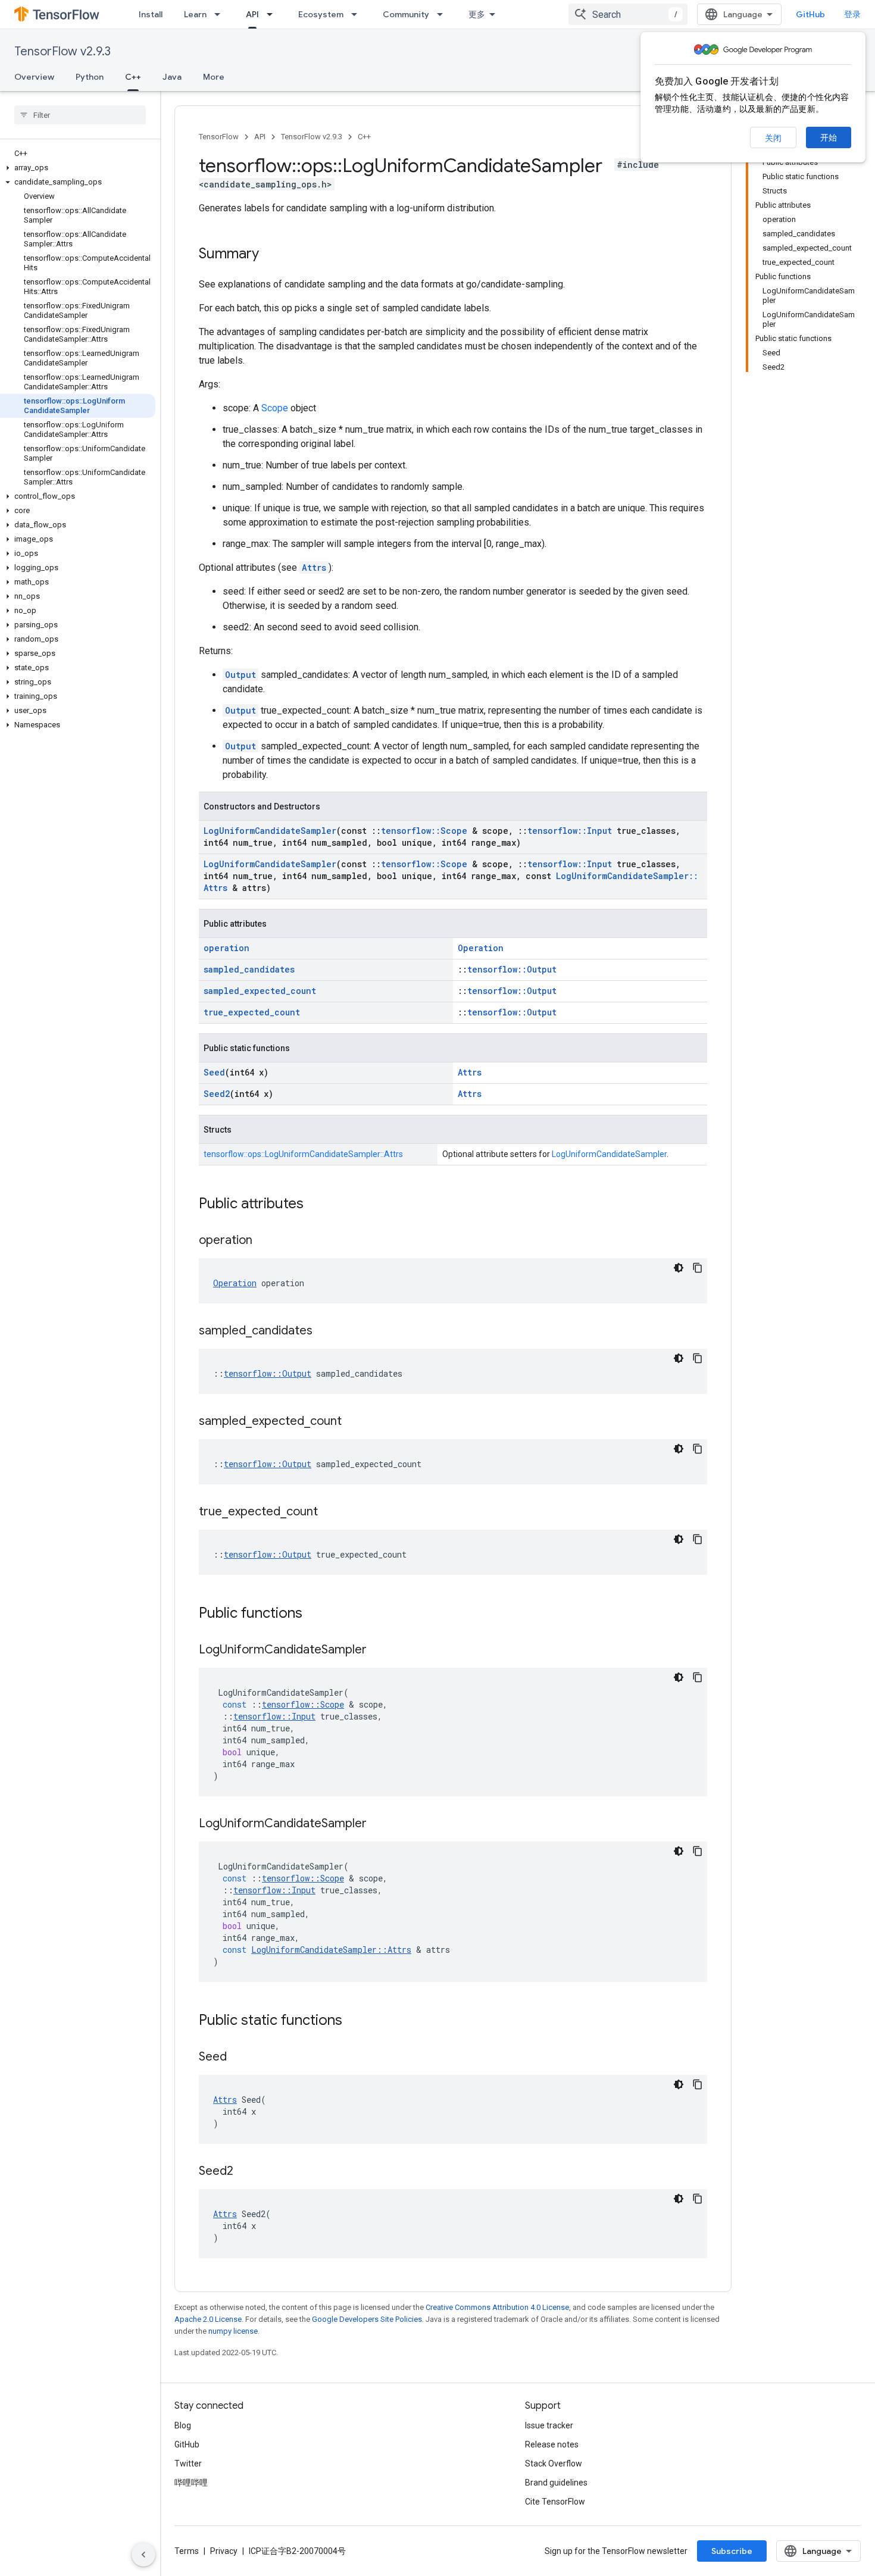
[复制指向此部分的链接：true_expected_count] (330, 1512)
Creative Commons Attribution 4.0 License (497, 2307)
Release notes (552, 2444)
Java (172, 77)
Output (240, 675)
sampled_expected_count (260, 991)
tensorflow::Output (512, 969)
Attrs (314, 568)
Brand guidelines (556, 2483)
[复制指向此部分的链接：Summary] (271, 255)
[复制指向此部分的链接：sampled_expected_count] (354, 1422)
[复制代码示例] (698, 1268)
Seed (214, 1072)
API (252, 14)
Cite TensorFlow (555, 2502)
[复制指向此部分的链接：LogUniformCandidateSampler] (379, 1650)
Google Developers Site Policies (367, 2319)
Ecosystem (321, 14)
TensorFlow (219, 137)
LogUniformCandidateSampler (270, 831)
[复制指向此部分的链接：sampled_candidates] (324, 1331)
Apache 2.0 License (208, 2319)
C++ (133, 77)
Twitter (188, 2464)
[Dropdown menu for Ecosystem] (358, 14)
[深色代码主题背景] (679, 1268)
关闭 (773, 138)
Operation (481, 948)
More (214, 77)
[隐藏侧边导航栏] (143, 2555)
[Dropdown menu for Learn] (221, 14)
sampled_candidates (249, 969)
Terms (187, 2551)
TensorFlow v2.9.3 (62, 51)
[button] (78, 168)
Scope (275, 408)
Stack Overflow (554, 2464)
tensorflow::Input (570, 831)
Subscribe (732, 2551)
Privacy (224, 2551)
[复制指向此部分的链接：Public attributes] (315, 1205)
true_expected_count (252, 1012)
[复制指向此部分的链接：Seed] (239, 2058)
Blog (183, 2425)
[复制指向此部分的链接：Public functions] (314, 1614)
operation (226, 948)
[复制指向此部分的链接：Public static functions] (354, 2021)
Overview (34, 77)
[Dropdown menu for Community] (443, 14)
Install (151, 14)
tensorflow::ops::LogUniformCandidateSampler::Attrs (303, 1154)
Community (406, 14)
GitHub (810, 14)
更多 (477, 14)
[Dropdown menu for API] (273, 14)
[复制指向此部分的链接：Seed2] (245, 2172)
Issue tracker (549, 2425)
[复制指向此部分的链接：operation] (264, 1241)
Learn (195, 14)
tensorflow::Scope (424, 831)
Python (90, 77)
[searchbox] (80, 115)
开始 (829, 137)
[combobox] (628, 14)
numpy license (233, 2331)
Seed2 (217, 1094)
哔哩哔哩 (191, 2483)
